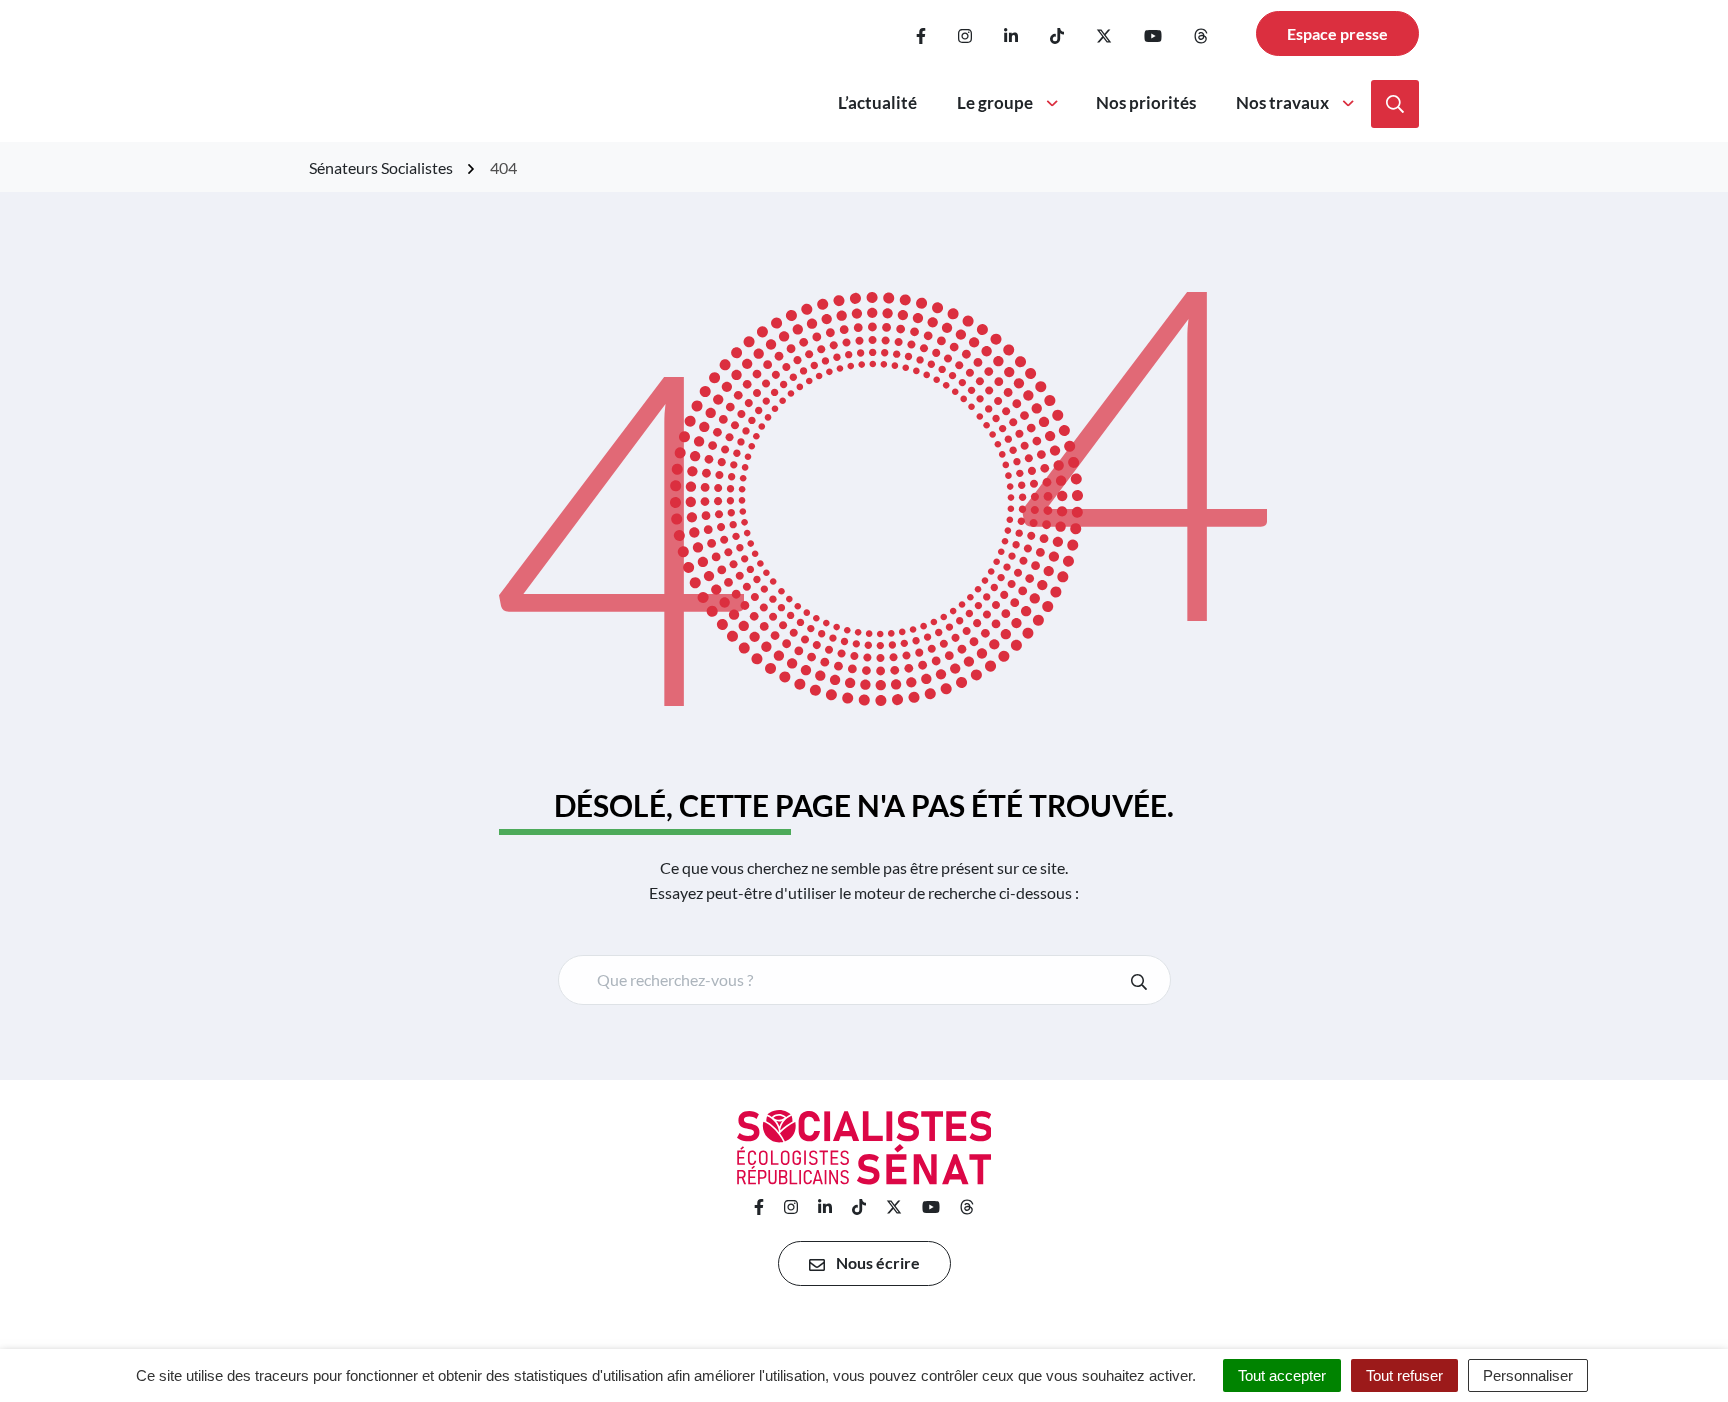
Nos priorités (1146, 102)
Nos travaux (1282, 102)
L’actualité (877, 102)
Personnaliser (1528, 1375)
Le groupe (995, 102)
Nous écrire (876, 1262)
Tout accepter (1282, 1375)
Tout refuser (1404, 1375)
